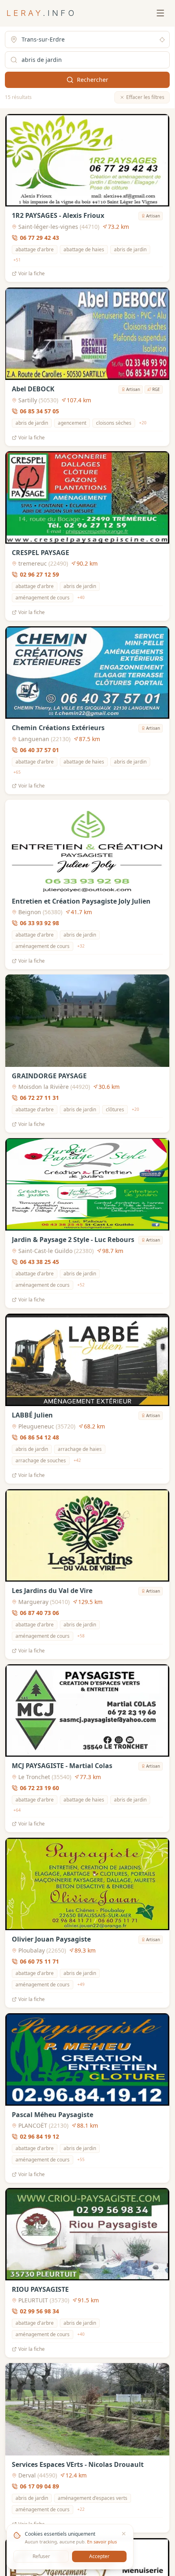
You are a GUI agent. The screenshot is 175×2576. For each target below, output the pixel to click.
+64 (17, 1810)
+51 (17, 260)
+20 (143, 423)
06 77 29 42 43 (39, 238)
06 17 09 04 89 (39, 2486)
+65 (17, 772)
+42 (77, 1460)
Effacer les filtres (145, 97)
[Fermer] (124, 2534)
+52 (81, 1285)
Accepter (99, 2556)
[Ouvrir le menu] (160, 13)
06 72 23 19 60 (39, 1788)
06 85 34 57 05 (39, 411)
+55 (81, 2159)
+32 (81, 946)
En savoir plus (102, 2542)
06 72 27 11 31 (39, 1098)
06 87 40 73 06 (39, 1612)
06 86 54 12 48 (39, 1437)
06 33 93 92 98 (39, 923)
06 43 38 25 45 (39, 1262)
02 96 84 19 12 (39, 2136)
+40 (81, 598)
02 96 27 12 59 (39, 574)
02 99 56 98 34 (39, 2311)
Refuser (41, 2556)
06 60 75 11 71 (39, 1961)
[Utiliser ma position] (162, 40)
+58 (81, 1636)
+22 (81, 2509)
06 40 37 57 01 (39, 750)
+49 (81, 1984)
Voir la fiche (32, 274)
